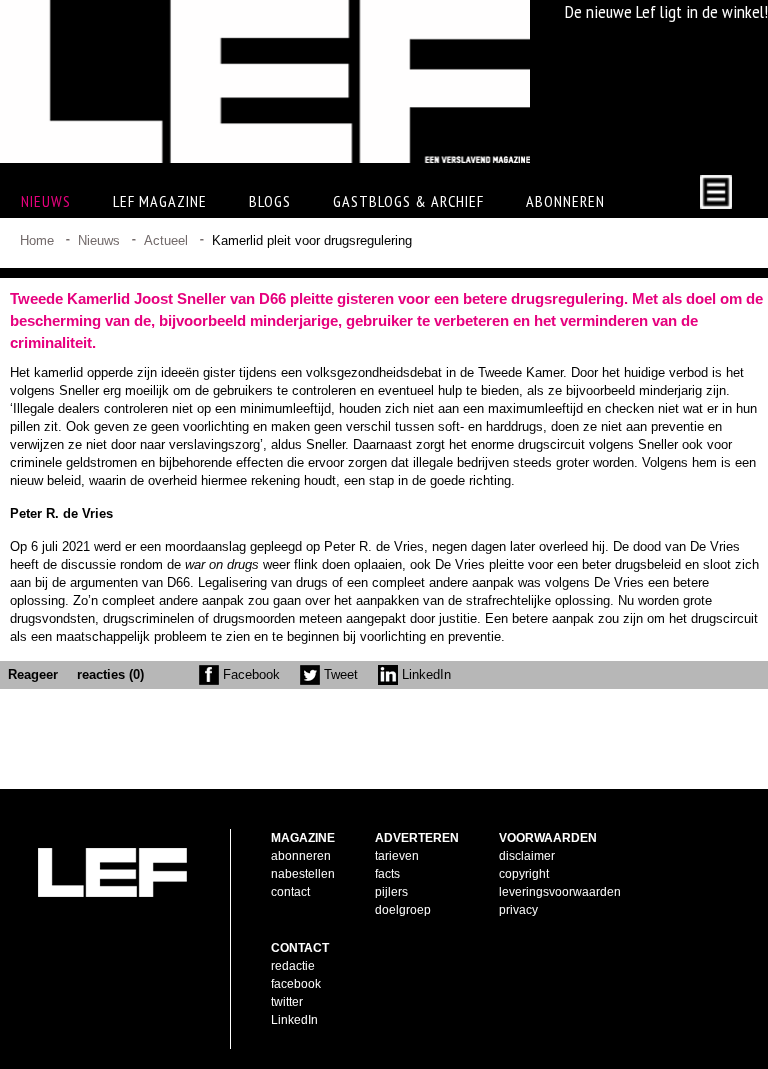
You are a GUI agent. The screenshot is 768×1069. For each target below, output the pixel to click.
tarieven (397, 856)
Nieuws (99, 240)
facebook (296, 984)
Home (37, 240)
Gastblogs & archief (408, 201)
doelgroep (403, 910)
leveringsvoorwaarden (560, 892)
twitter (287, 1002)
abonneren (301, 856)
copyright (524, 874)
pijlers (391, 892)
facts (387, 874)
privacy (518, 910)
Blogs (270, 201)
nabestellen (303, 874)
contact (290, 892)
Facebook (249, 674)
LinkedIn (424, 674)
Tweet (339, 674)
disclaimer (527, 856)
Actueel (166, 240)
